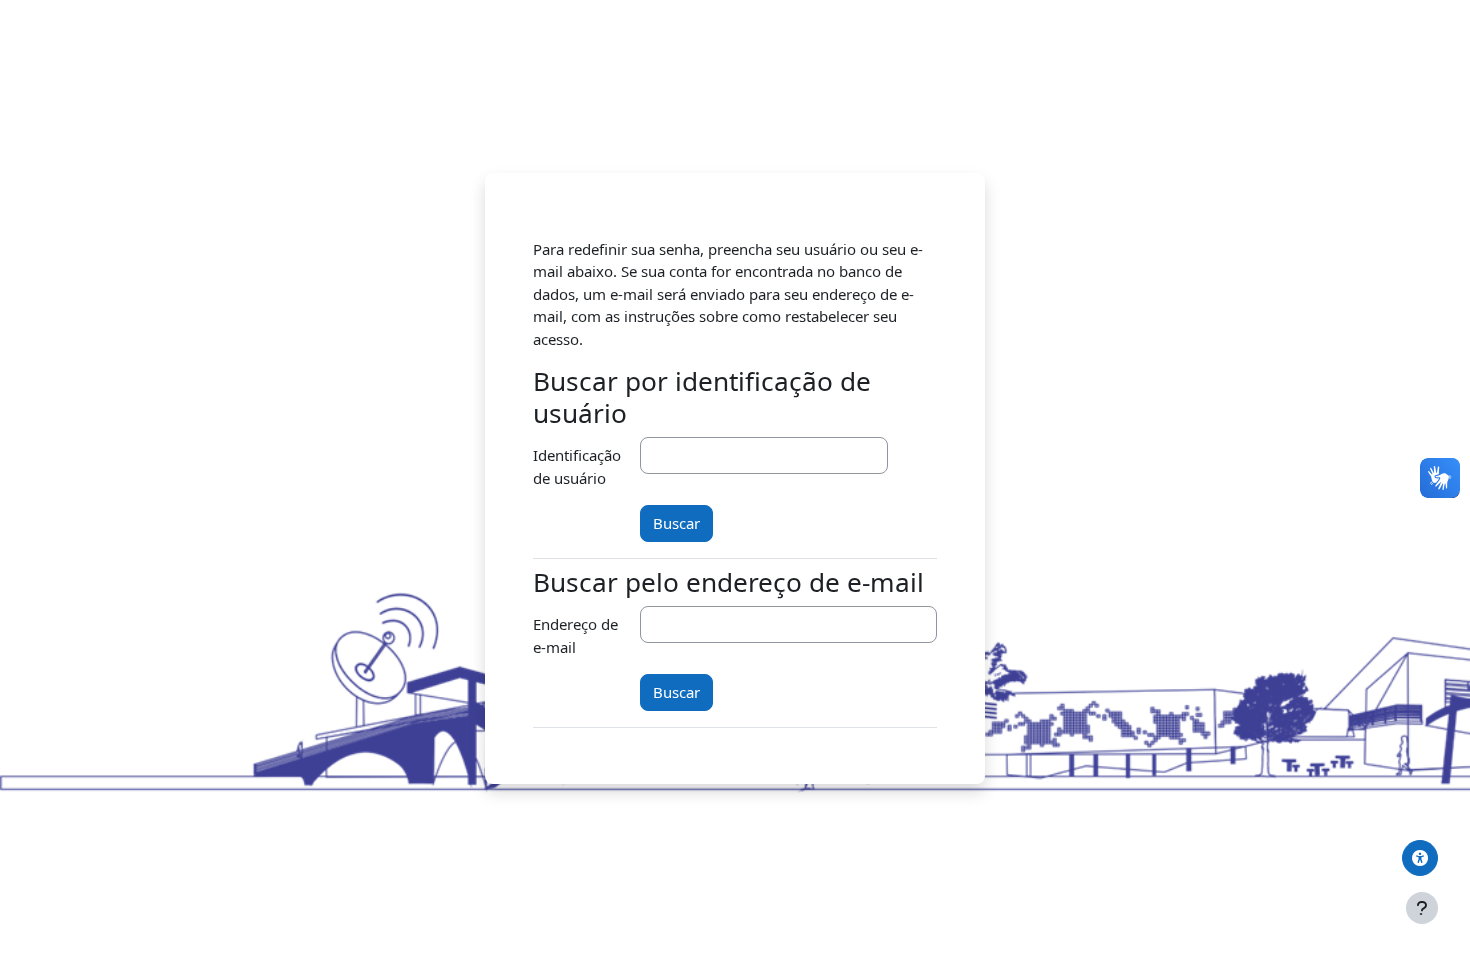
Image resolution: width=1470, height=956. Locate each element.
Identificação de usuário (577, 466)
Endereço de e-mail (575, 635)
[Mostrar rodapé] (1422, 908)
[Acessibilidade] (1420, 858)
